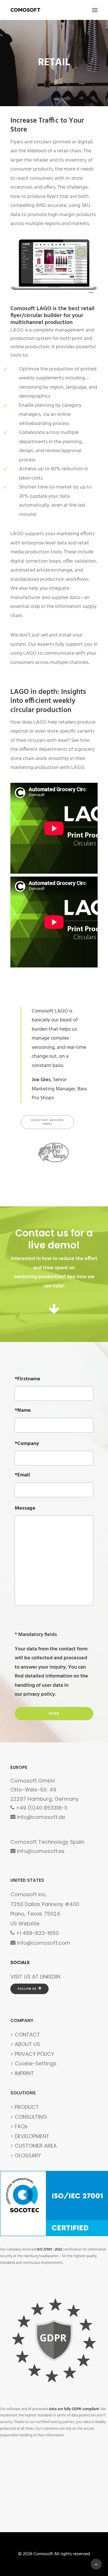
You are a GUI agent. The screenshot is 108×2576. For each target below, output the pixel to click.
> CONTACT (25, 2035)
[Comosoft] (25, 10)
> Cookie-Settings (33, 2063)
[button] (95, 10)
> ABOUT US (25, 2044)
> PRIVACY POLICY (32, 2054)
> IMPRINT (22, 2073)
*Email (22, 1475)
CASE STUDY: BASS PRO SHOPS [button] (48, 1122)
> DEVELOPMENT (30, 2136)
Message (25, 1508)
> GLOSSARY (26, 2155)
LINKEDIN (50, 1977)
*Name (23, 1410)
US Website (25, 1923)
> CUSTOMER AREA (34, 2146)
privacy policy (39, 1694)
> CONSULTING (29, 2117)
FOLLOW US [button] (27, 1989)
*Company (27, 1444)
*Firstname (28, 1379)
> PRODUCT (25, 2107)
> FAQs (19, 2126)
